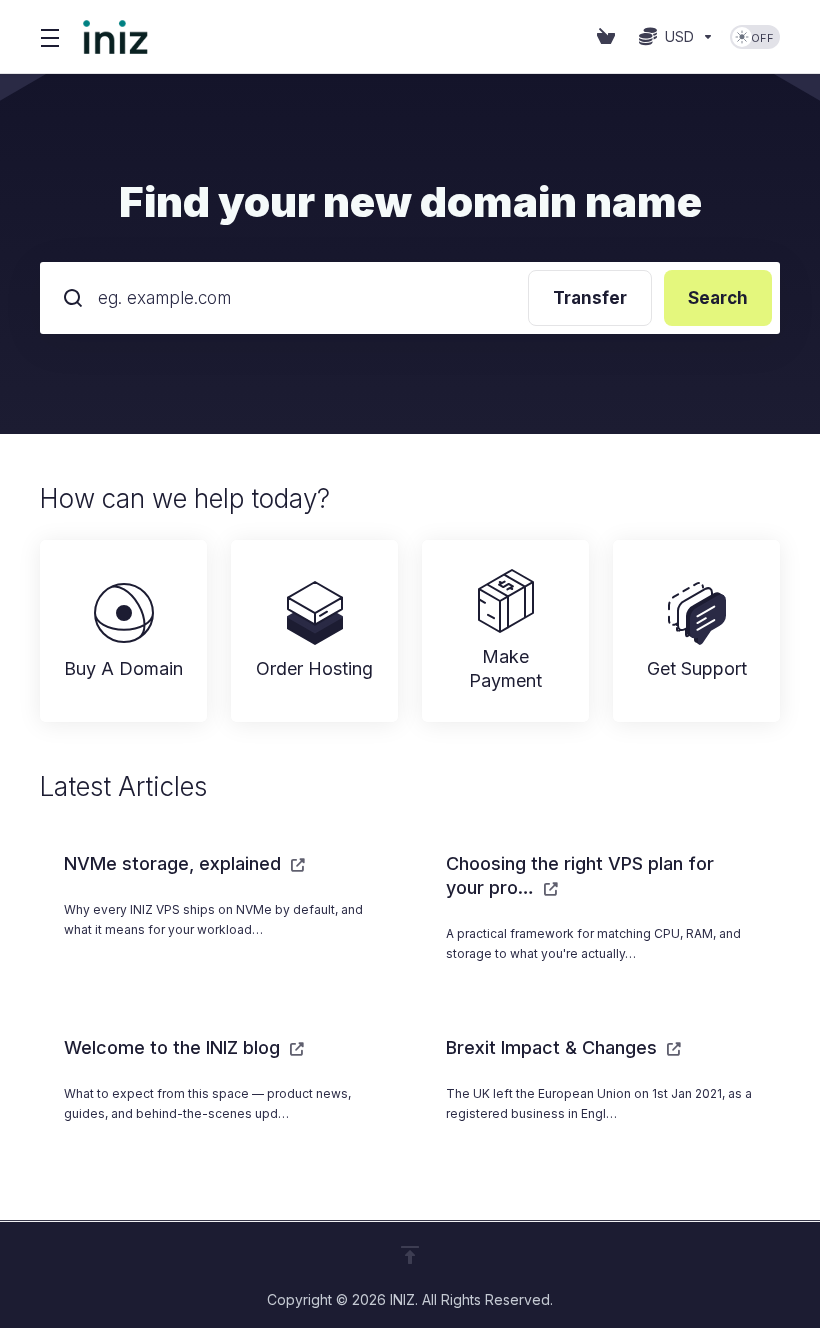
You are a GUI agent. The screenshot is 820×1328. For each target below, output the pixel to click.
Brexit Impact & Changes (554, 1047)
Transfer (590, 298)
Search (718, 298)
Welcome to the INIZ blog (174, 1047)
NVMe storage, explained (175, 863)
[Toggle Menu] (49, 37)
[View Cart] (610, 37)
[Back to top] (410, 1255)
